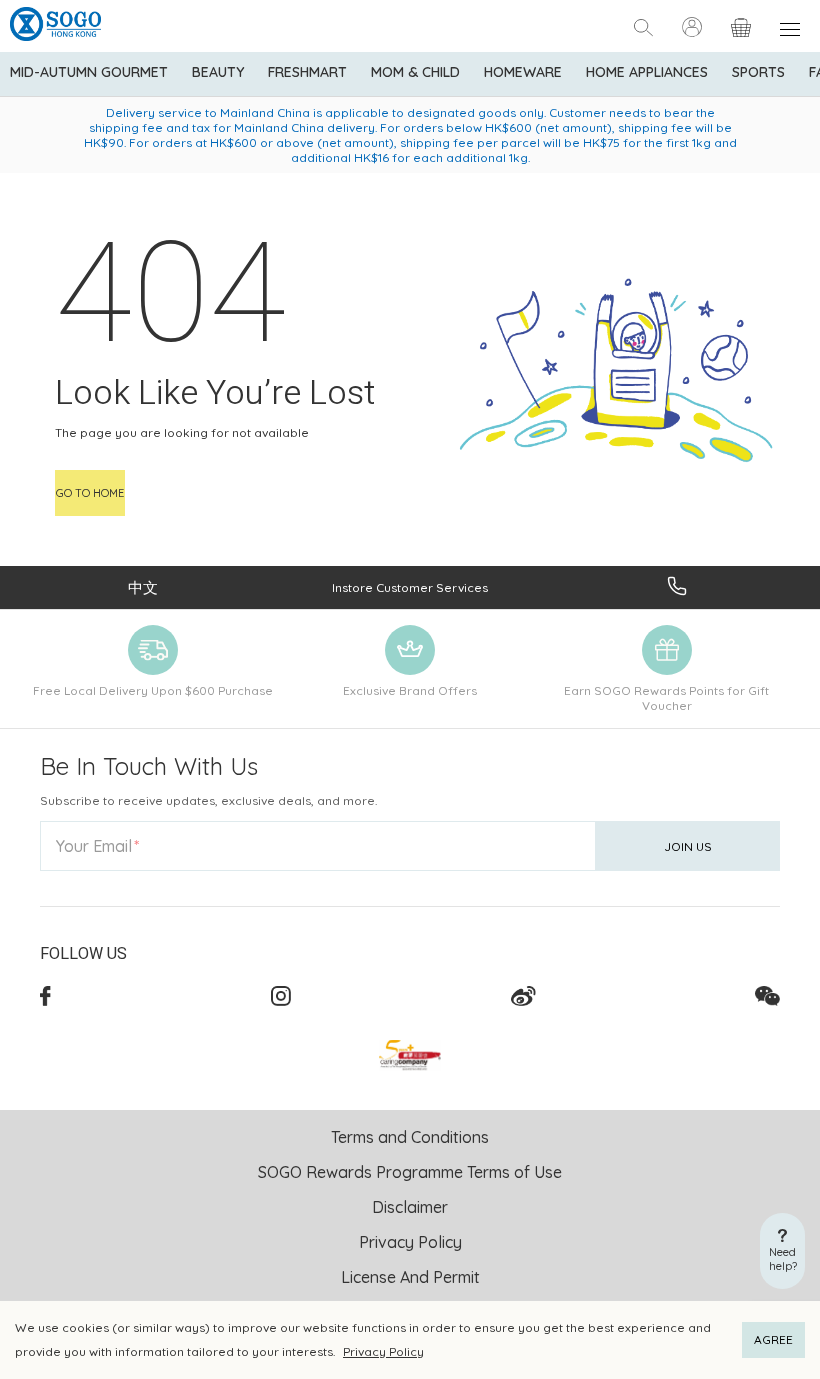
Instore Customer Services (410, 587)
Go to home (90, 493)
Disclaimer (410, 1207)
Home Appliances (647, 72)
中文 (143, 587)
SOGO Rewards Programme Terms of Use (410, 1172)
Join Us (688, 846)
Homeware (523, 72)
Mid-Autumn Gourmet (89, 72)
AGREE (773, 1339)
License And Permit (410, 1277)
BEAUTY (218, 72)
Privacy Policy (383, 1351)
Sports (758, 72)
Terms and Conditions (410, 1137)
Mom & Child (415, 72)
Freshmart (307, 72)
